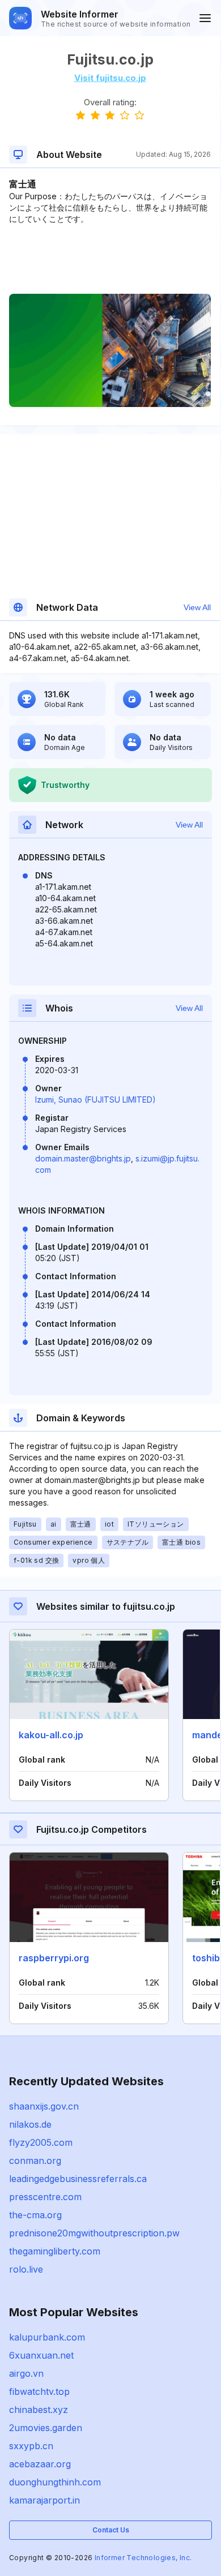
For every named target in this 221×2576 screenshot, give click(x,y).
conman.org (35, 2161)
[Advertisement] (110, 259)
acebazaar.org (40, 2464)
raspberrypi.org (54, 1958)
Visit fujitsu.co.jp (110, 78)
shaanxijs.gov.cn (44, 2106)
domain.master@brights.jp (83, 1158)
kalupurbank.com (47, 2337)
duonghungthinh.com (55, 2482)
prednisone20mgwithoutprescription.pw (94, 2233)
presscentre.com (45, 2197)
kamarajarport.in (44, 2500)
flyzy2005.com (41, 2142)
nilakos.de (30, 2124)
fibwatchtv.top (39, 2391)
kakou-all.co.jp (51, 1735)
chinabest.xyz (39, 2410)
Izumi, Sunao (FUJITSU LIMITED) (95, 1100)
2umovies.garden (46, 2428)
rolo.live (26, 2269)
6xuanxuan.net (41, 2355)
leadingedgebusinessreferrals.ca (78, 2179)
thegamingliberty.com (55, 2251)
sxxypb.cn (31, 2446)
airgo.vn (26, 2373)
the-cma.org (35, 2215)
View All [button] (197, 607)
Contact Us (111, 2530)
